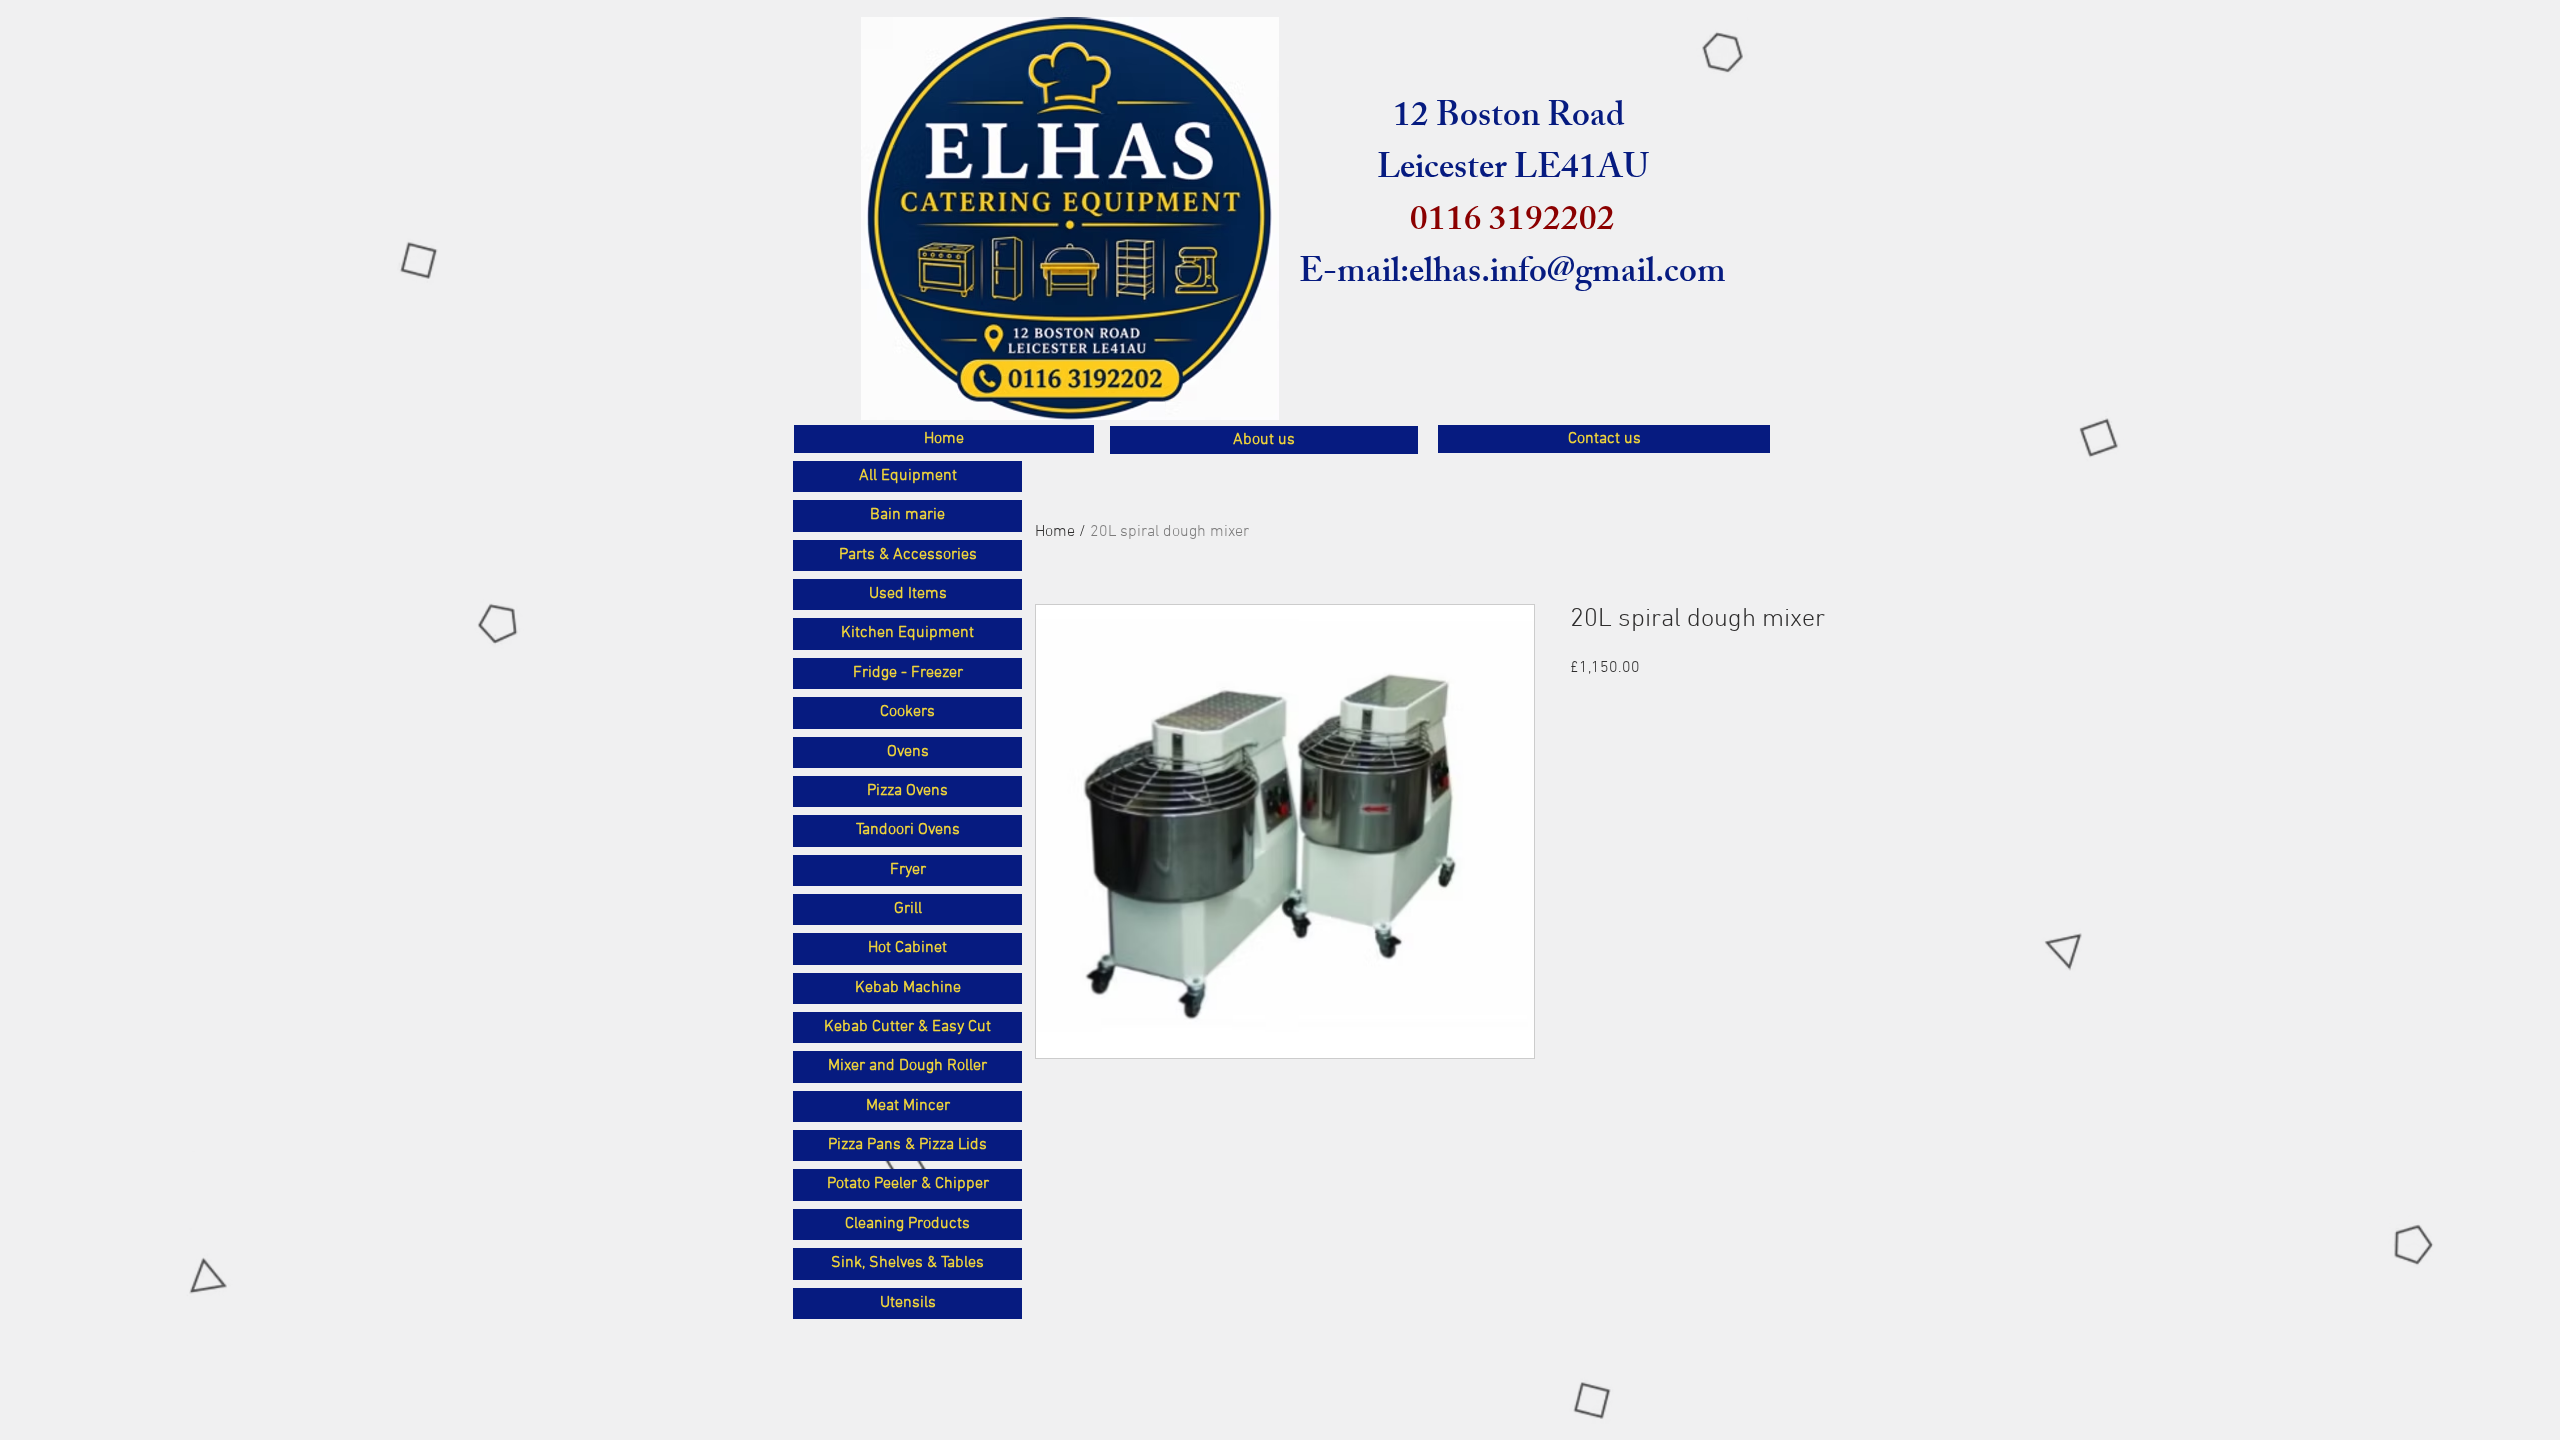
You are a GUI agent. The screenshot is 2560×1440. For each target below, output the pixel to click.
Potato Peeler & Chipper (908, 1184)
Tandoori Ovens (908, 830)
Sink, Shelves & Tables (907, 1263)
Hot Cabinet (907, 948)
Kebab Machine (908, 988)
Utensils (908, 1303)
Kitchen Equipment (907, 633)
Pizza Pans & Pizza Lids (907, 1145)
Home (1055, 532)
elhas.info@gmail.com (1567, 275)
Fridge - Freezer (908, 673)
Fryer (908, 870)
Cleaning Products (907, 1224)
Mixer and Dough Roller (907, 1066)
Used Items (908, 594)
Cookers (907, 712)
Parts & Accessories (908, 555)
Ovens (908, 752)
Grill (908, 909)
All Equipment (908, 476)
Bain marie (907, 515)
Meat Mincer (908, 1106)
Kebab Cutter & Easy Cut (907, 1027)
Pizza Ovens (907, 791)
